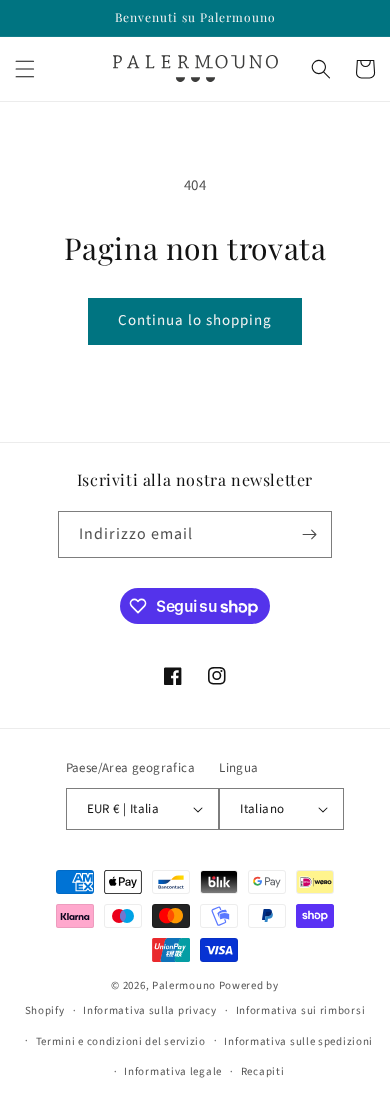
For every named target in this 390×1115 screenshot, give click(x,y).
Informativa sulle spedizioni (298, 1041)
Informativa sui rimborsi (301, 1010)
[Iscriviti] (309, 534)
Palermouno (184, 985)
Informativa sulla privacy (150, 1010)
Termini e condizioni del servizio (121, 1041)
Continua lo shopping (195, 320)
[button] (25, 69)
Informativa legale (173, 1071)
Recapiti (263, 1071)
